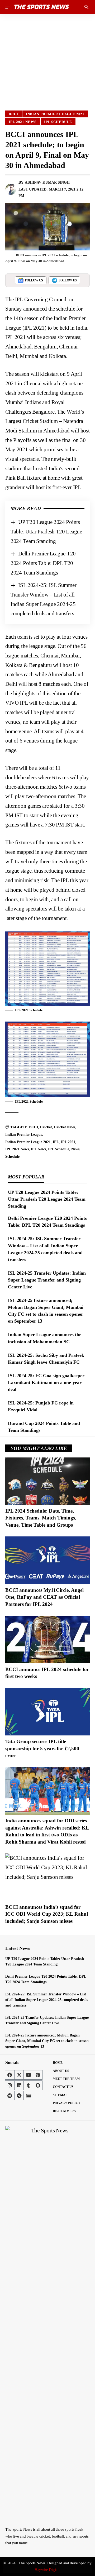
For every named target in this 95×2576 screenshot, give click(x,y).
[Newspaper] (28, 2096)
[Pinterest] (38, 2075)
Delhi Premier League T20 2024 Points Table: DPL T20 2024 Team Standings (43, 563)
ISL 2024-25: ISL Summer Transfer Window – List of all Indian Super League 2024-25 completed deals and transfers (47, 2000)
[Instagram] (10, 2085)
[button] (10, 7)
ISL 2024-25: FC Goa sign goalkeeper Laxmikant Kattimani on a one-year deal (46, 1382)
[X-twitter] (19, 2075)
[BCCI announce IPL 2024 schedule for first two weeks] (47, 1639)
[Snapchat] (38, 2085)
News (75, 1149)
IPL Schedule (58, 122)
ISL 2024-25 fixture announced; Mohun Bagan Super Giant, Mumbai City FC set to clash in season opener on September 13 (47, 2041)
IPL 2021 (68, 1142)
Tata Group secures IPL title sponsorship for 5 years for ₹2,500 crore (42, 1748)
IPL (56, 1142)
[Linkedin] (19, 2085)
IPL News (38, 1149)
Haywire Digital (47, 2570)
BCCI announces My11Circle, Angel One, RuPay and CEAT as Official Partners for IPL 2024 (44, 1597)
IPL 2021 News (23, 122)
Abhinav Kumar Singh (47, 182)
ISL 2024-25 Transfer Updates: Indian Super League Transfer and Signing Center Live (47, 1280)
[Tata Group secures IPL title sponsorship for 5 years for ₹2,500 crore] (47, 1712)
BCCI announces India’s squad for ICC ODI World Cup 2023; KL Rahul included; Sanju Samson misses (47, 1914)
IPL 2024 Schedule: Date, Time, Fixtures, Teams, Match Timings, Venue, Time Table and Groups (41, 1518)
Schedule (12, 1157)
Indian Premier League (24, 1135)
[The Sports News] (42, 7)
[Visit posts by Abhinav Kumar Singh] (11, 189)
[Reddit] (10, 2096)
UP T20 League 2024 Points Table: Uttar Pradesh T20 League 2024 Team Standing (46, 531)
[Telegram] (19, 2096)
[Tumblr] (28, 2085)
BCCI (13, 114)
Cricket (46, 1127)
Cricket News (65, 1127)
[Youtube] (28, 2075)
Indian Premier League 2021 (55, 114)
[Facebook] (10, 2075)
